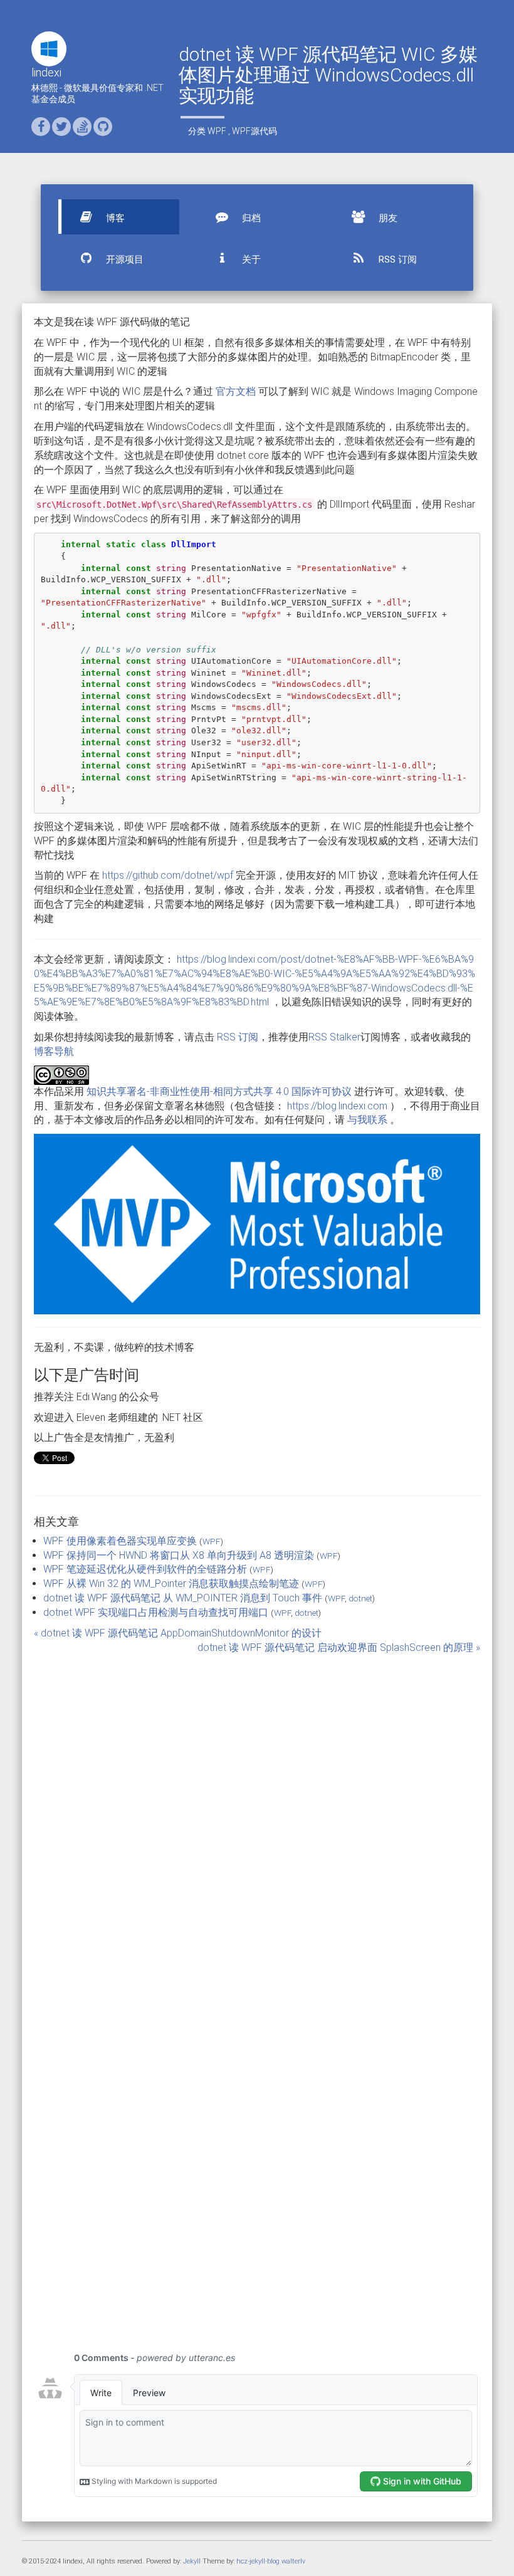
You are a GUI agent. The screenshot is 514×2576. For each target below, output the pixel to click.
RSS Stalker (334, 1037)
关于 (250, 259)
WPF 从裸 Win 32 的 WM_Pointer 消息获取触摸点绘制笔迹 (171, 1584)
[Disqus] (257, 1826)
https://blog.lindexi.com (337, 1106)
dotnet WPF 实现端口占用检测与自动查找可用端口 (156, 1612)
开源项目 (123, 259)
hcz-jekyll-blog (258, 2561)
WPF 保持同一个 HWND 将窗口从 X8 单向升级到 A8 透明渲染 (179, 1555)
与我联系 (367, 1120)
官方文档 (236, 391)
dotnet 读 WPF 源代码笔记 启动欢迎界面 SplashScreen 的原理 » (339, 1647)
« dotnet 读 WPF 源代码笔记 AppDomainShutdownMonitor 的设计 (178, 1633)
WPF (217, 131)
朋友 (387, 218)
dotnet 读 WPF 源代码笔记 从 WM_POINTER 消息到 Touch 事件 (183, 1598)
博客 (114, 218)
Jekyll (192, 2561)
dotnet (360, 1598)
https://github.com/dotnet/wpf (168, 875)
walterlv (293, 2561)
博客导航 (54, 1051)
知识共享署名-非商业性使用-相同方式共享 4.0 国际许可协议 (219, 1092)
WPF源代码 (254, 131)
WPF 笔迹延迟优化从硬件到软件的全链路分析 (145, 1569)
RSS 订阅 (396, 259)
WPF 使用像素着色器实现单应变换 (120, 1541)
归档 (250, 218)
